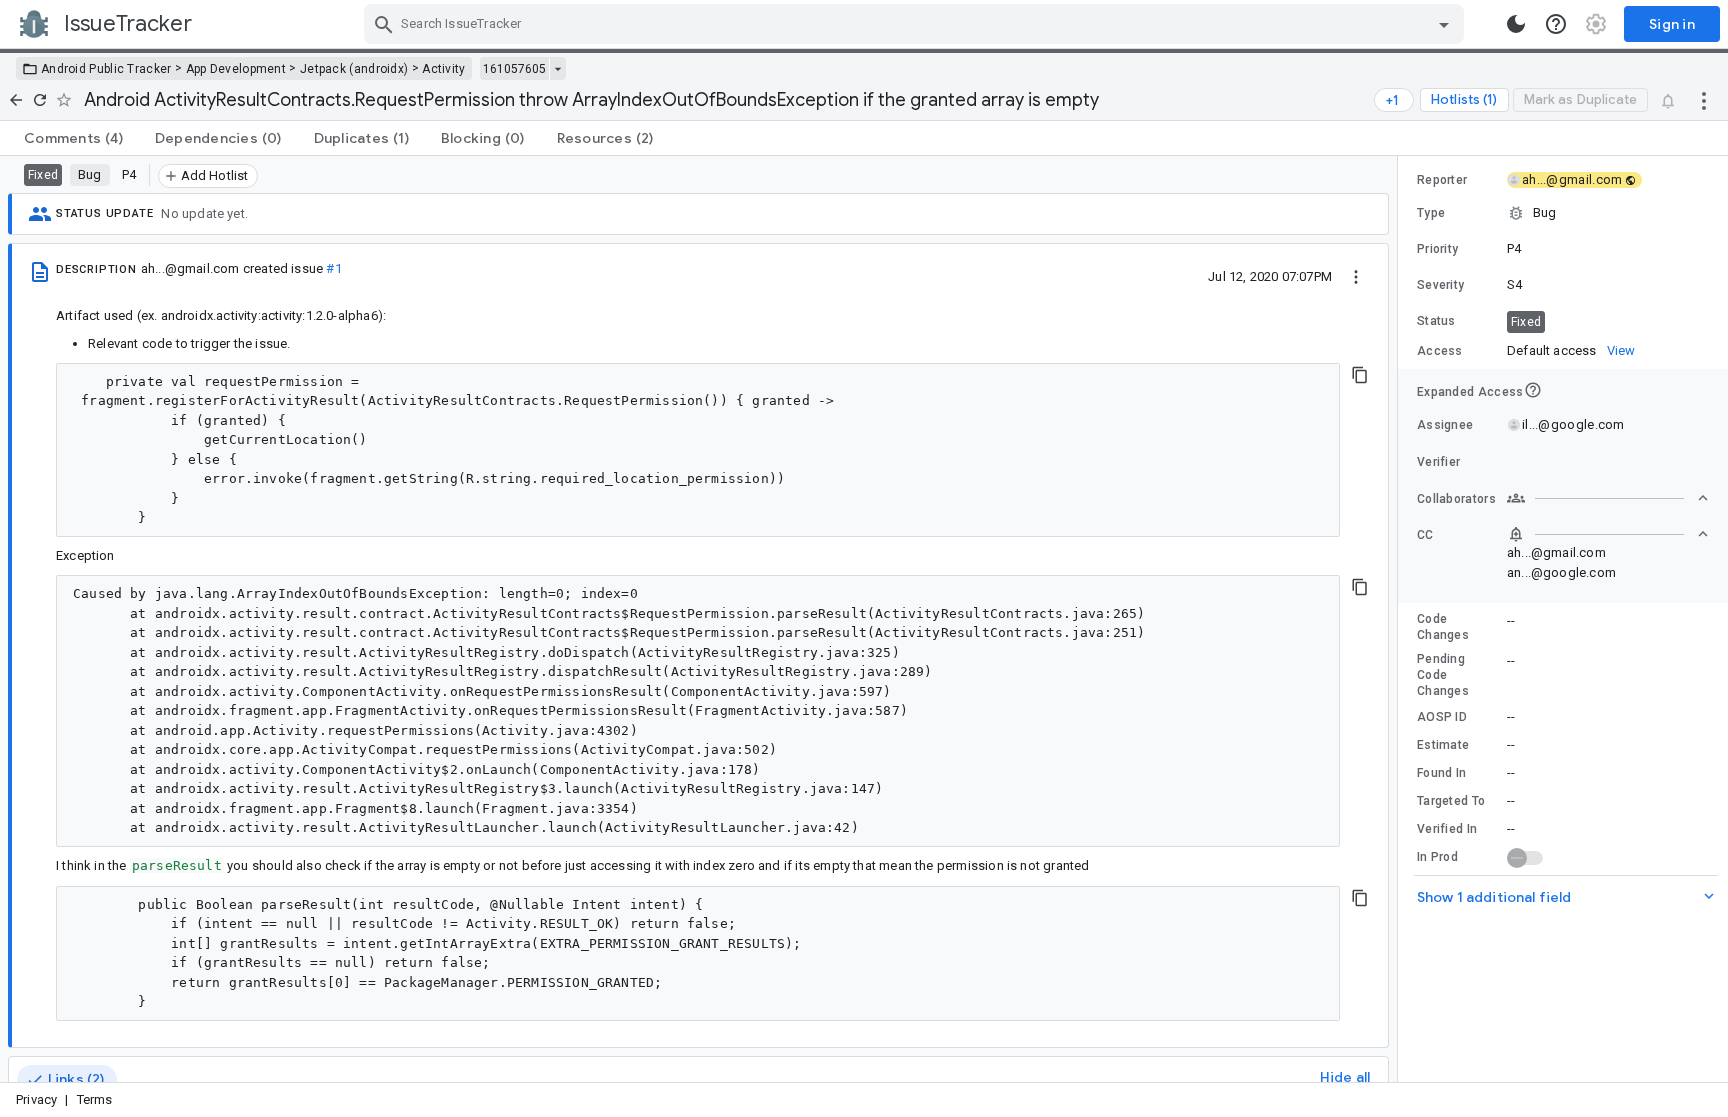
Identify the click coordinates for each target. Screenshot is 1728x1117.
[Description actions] (1356, 276)
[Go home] (16, 100)
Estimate (1443, 745)
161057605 (514, 69)
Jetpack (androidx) (354, 69)
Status (1436, 321)
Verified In (1447, 829)
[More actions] (1704, 100)
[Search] (384, 24)
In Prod (1437, 857)
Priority (1437, 249)
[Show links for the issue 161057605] (557, 69)
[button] (1563, 213)
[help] (1556, 24)
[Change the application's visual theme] (1516, 24)
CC (1425, 535)
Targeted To (1451, 801)
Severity (1440, 285)
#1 (333, 268)
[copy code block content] (1360, 375)
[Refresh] (40, 100)
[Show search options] (1444, 24)
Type (1431, 213)
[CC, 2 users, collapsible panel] (1608, 534)
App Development (236, 69)
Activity (443, 69)
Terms (95, 1099)
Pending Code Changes (1443, 675)
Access (1440, 351)
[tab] (73, 138)
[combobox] (916, 24)
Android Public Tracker (106, 69)
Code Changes (1443, 627)
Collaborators (1456, 499)
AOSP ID (1442, 717)
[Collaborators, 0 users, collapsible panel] (1608, 498)
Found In (1441, 773)
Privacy (36, 1099)
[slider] (1401, 619)
